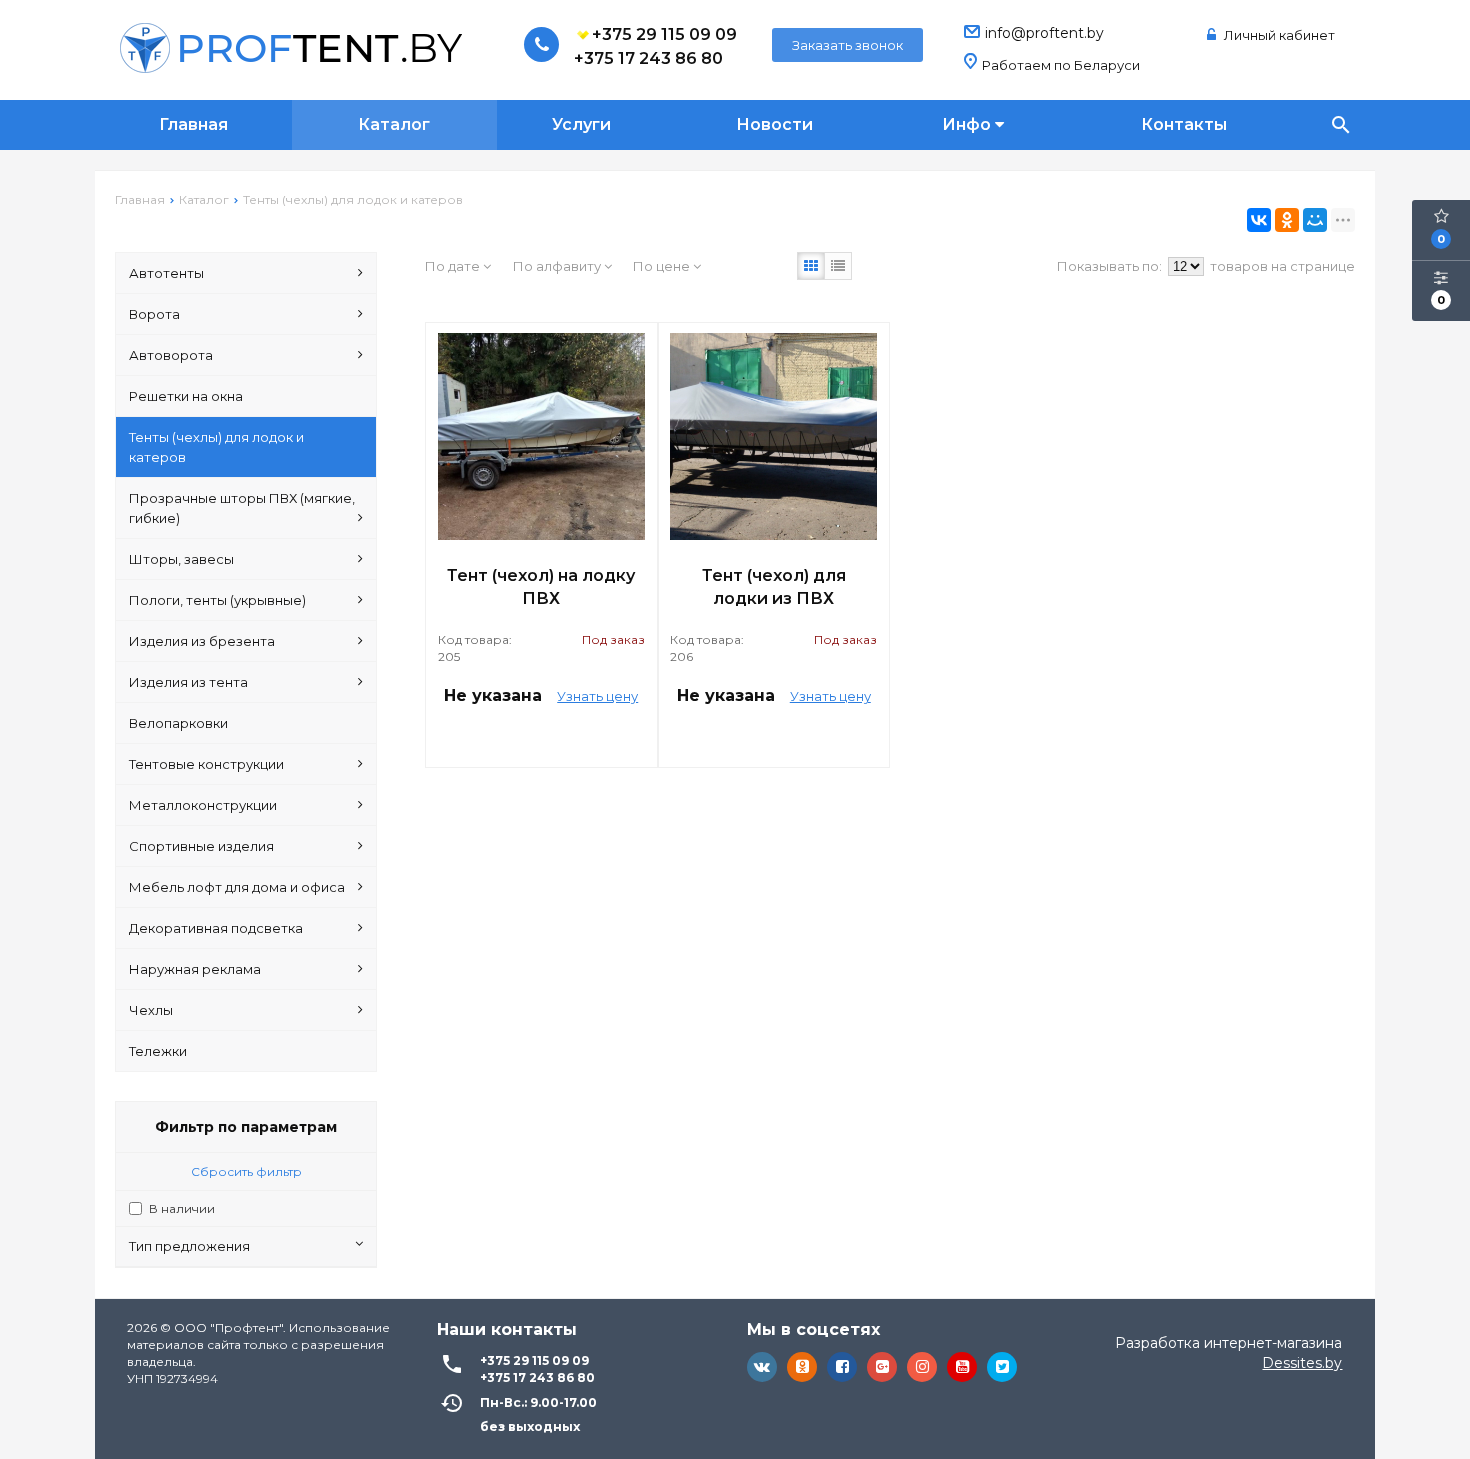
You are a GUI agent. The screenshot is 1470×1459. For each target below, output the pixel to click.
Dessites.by (1302, 1363)
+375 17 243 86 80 (648, 58)
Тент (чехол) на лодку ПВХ (541, 587)
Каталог (394, 124)
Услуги (581, 124)
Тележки (158, 1051)
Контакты (1184, 124)
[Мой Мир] (1315, 220)
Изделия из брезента (202, 641)
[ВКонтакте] (1259, 220)
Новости (774, 124)
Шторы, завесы (181, 559)
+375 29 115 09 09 (664, 34)
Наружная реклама (195, 969)
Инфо (968, 124)
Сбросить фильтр (246, 1171)
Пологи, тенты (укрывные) (217, 600)
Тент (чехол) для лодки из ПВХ (774, 587)
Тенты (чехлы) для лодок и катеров (216, 447)
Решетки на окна (186, 396)
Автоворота (171, 355)
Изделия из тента (188, 682)
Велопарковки (178, 723)
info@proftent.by (1044, 33)
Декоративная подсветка (216, 928)
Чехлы (151, 1010)
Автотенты (166, 273)
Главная (193, 124)
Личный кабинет (1278, 35)
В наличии (182, 1208)
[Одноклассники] (1287, 220)
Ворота (154, 314)
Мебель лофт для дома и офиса (237, 887)
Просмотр (541, 742)
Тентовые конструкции (206, 764)
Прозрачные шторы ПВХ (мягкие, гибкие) (242, 508)
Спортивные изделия (201, 846)
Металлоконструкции (203, 805)
